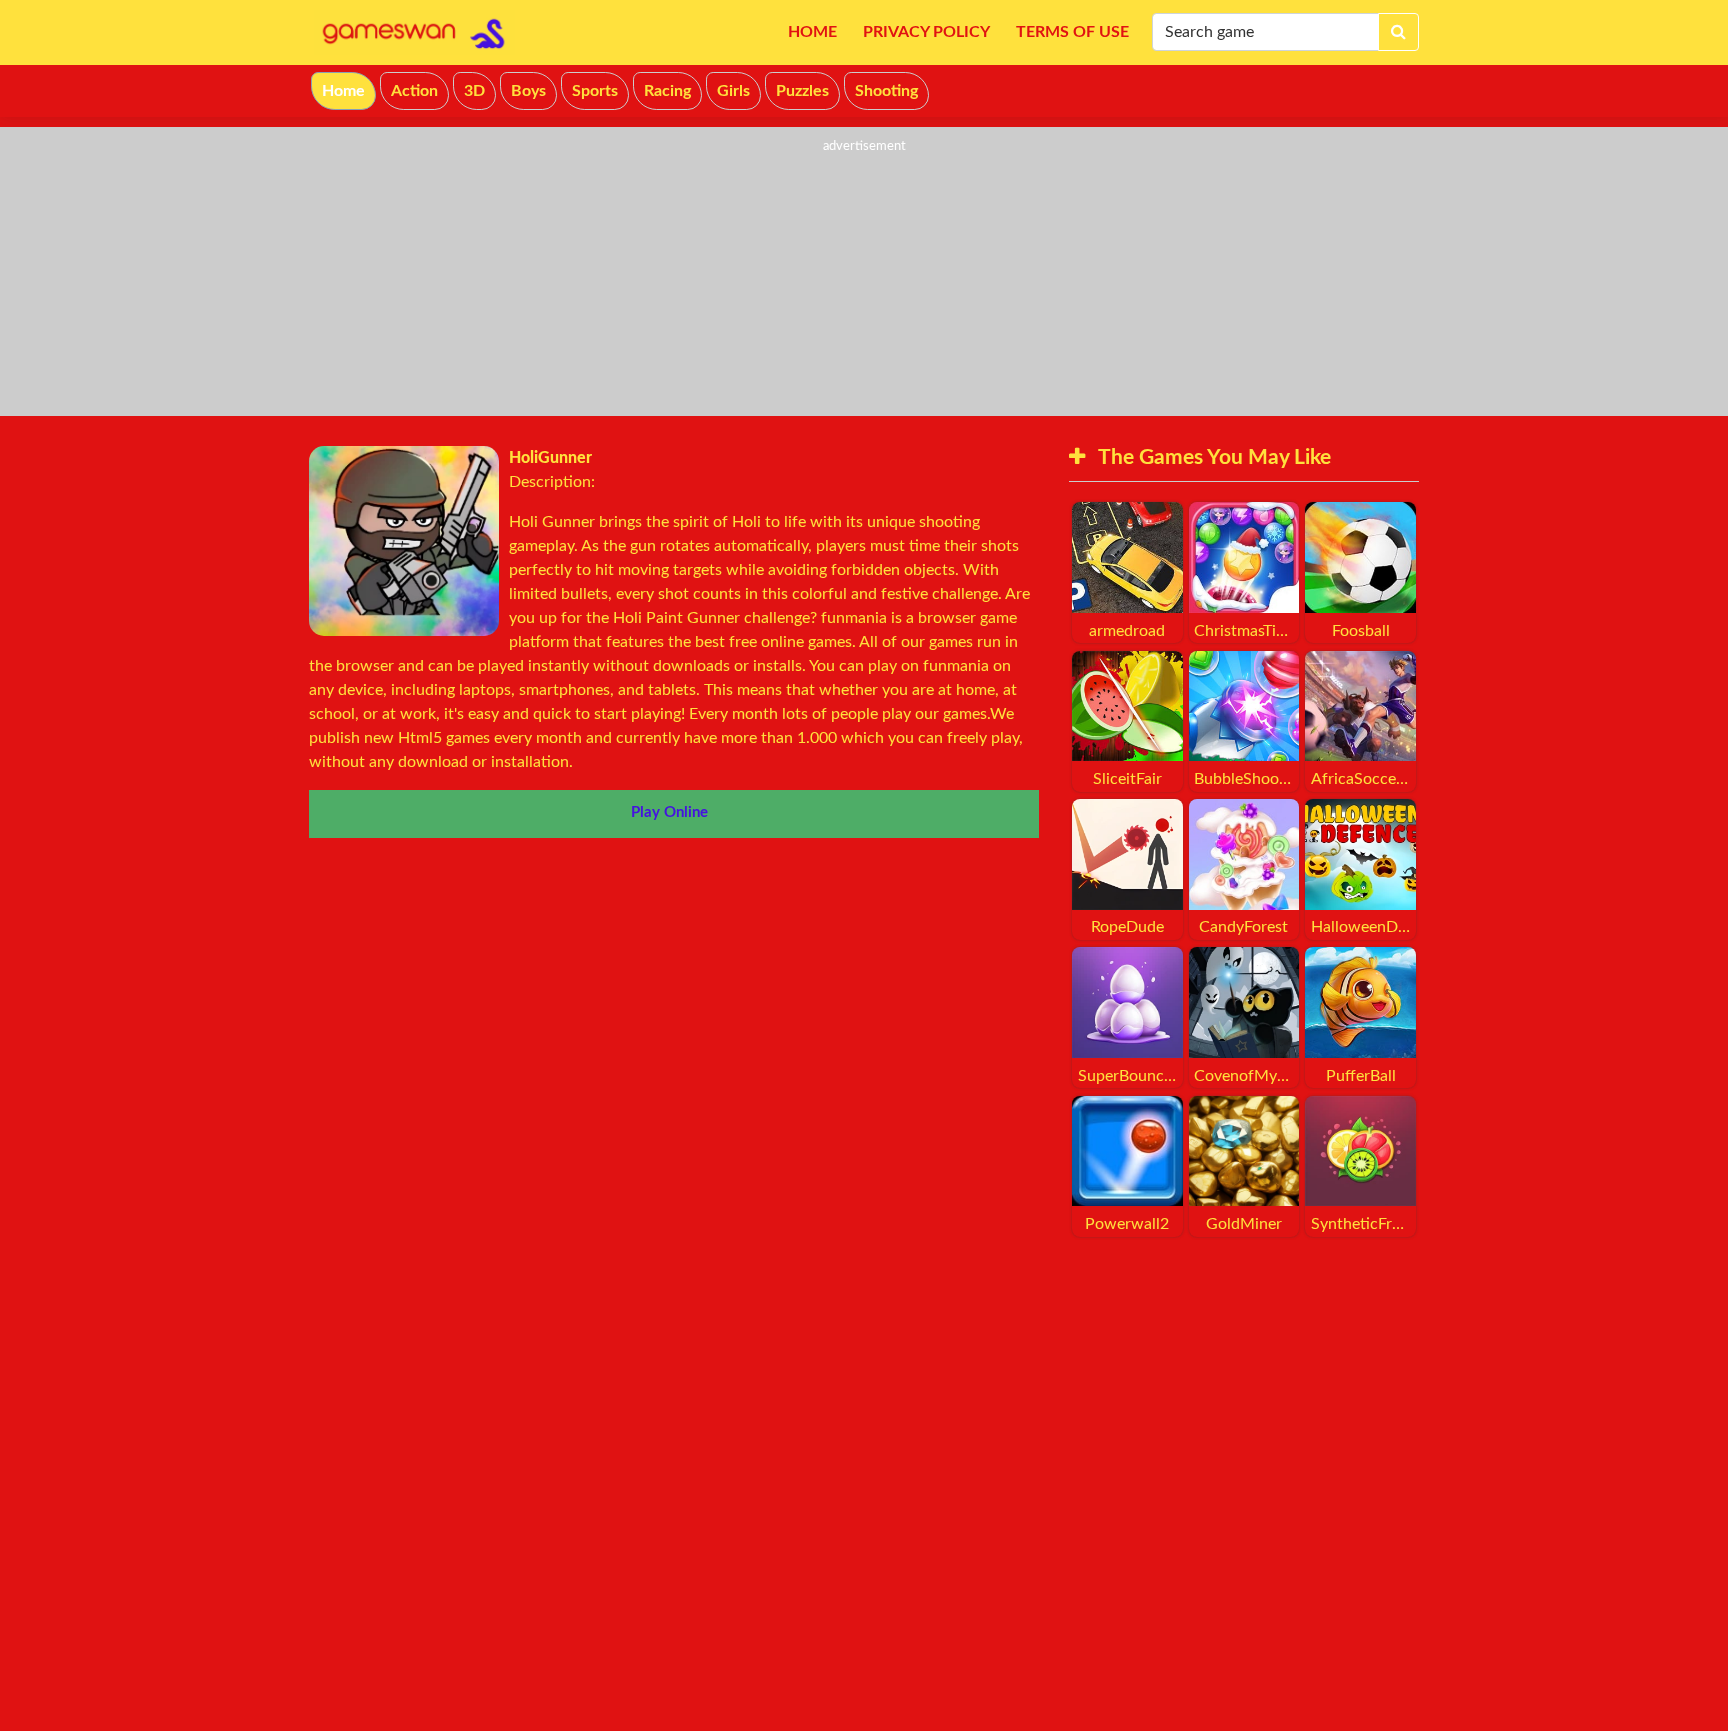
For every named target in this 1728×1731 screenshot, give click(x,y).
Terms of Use (1072, 32)
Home (812, 32)
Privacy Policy (926, 32)
